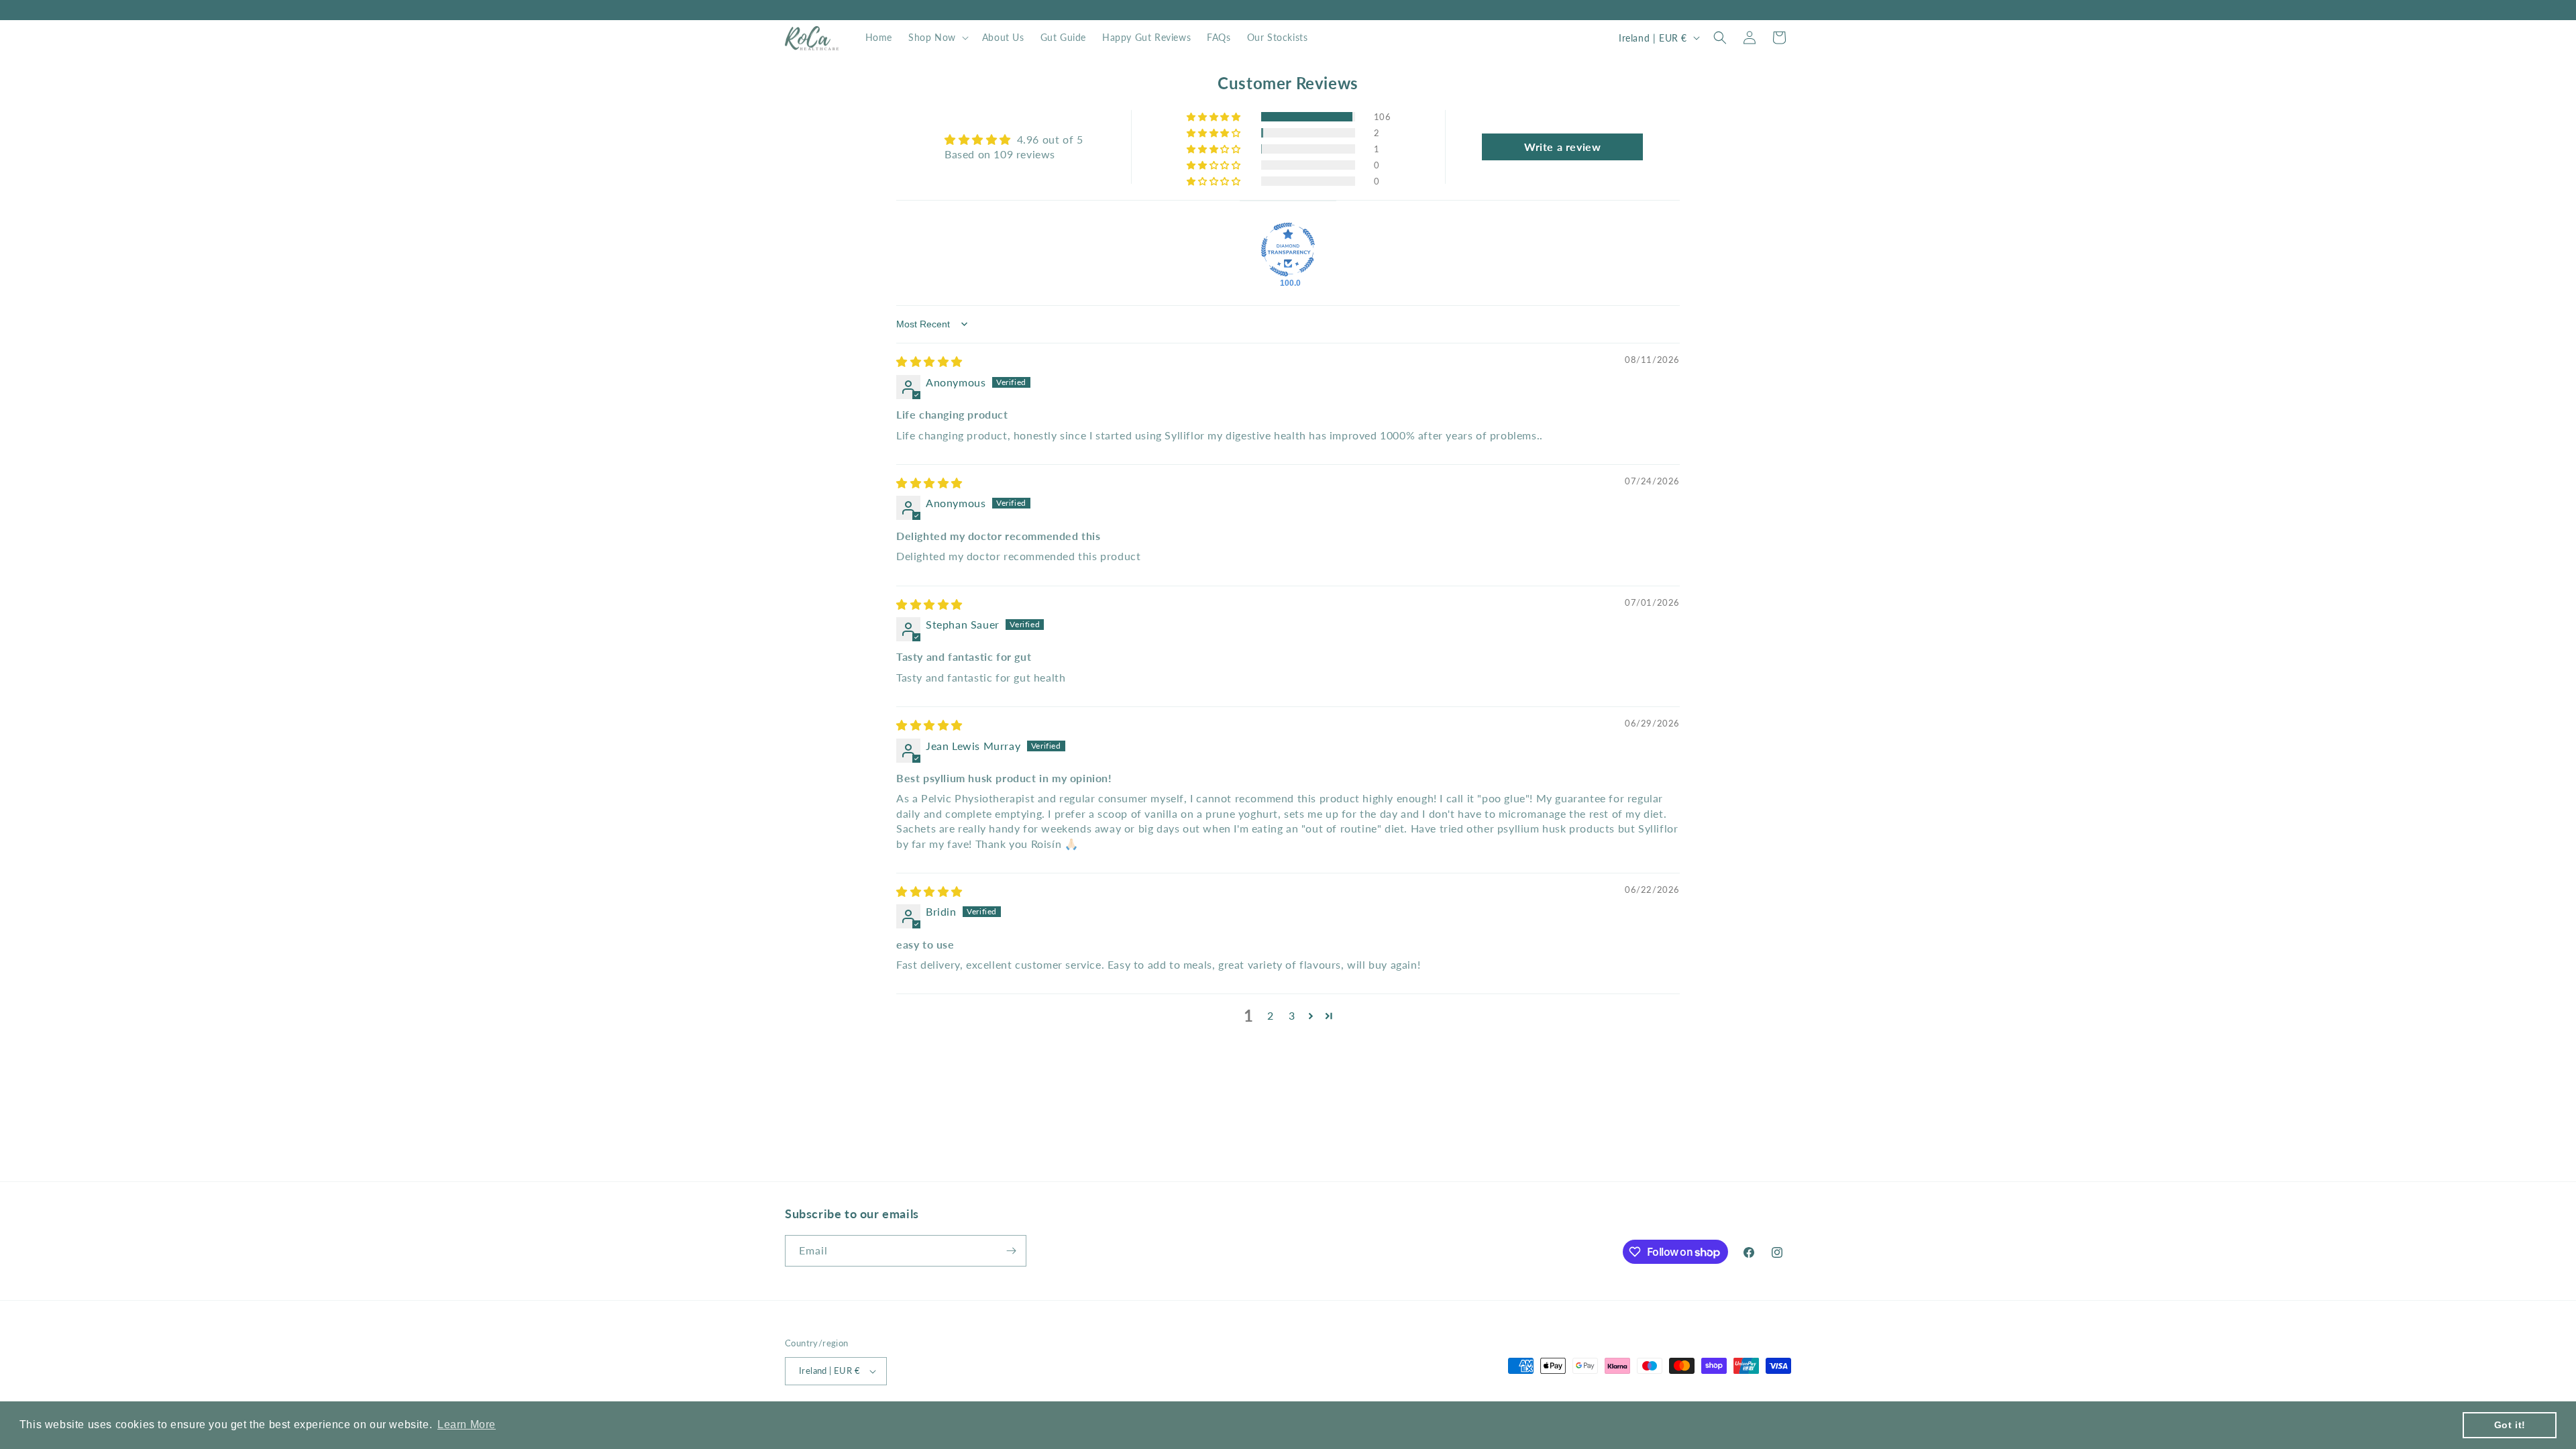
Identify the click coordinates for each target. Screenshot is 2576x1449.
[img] (929, 361)
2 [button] (1271, 1015)
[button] (937, 38)
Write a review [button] (1562, 147)
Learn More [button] (467, 1425)
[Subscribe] (1011, 1251)
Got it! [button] (2510, 1425)
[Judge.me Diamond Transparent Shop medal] (1288, 250)
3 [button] (1292, 1015)
